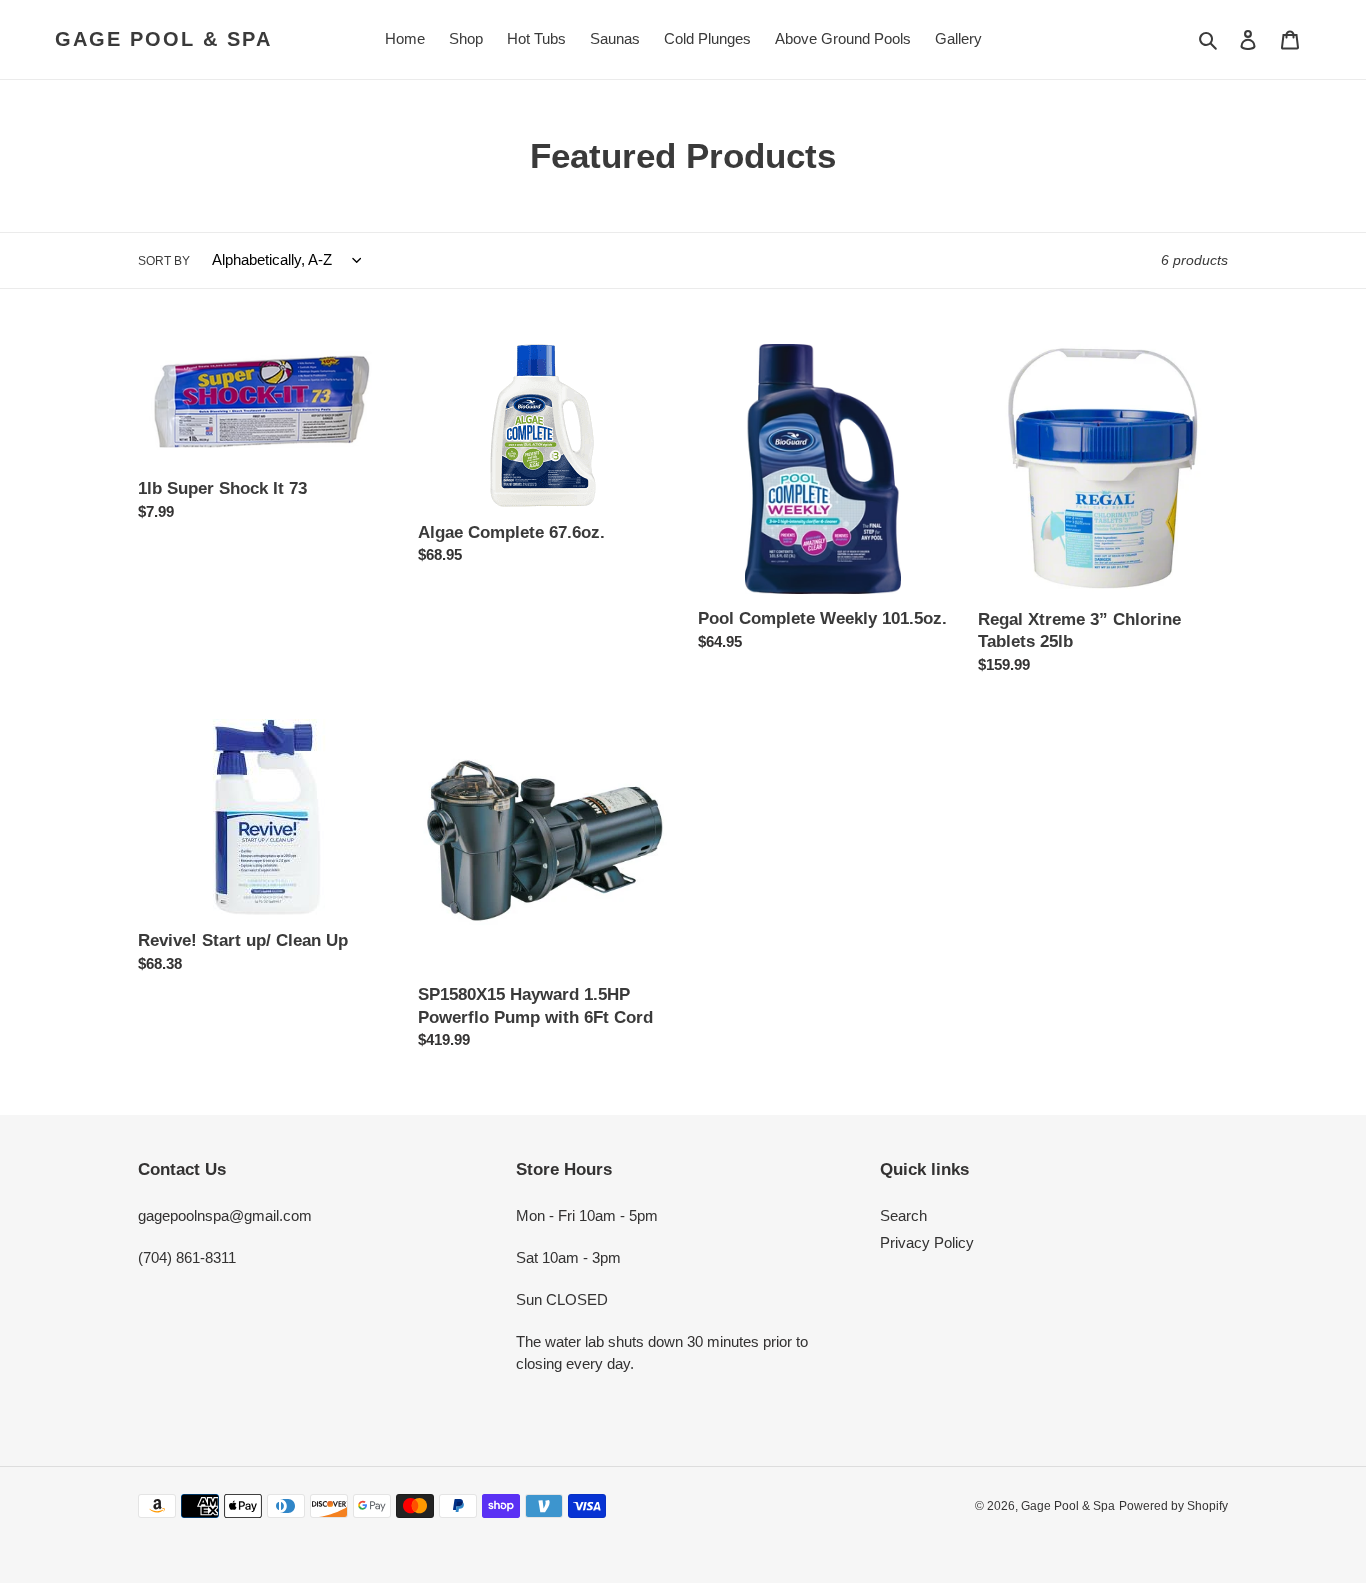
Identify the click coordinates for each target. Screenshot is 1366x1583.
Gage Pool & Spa (163, 39)
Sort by (164, 261)
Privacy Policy (927, 1242)
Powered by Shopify (1173, 1506)
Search (903, 1215)
